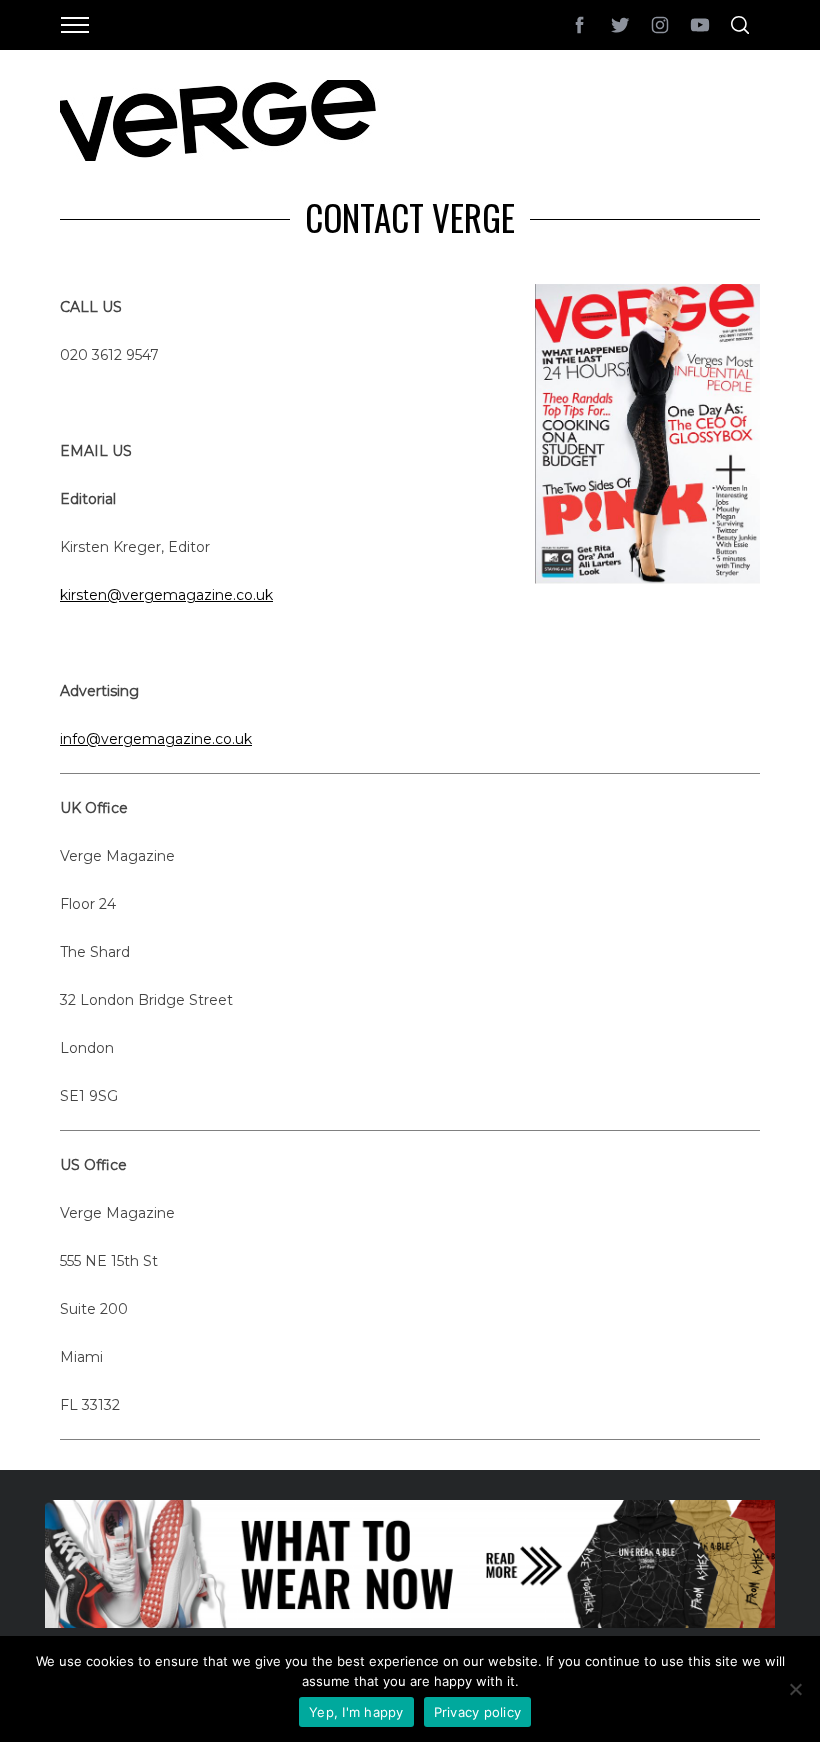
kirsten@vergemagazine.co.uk (166, 595)
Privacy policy (478, 1712)
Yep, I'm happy (356, 1712)
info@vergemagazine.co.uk (156, 739)
